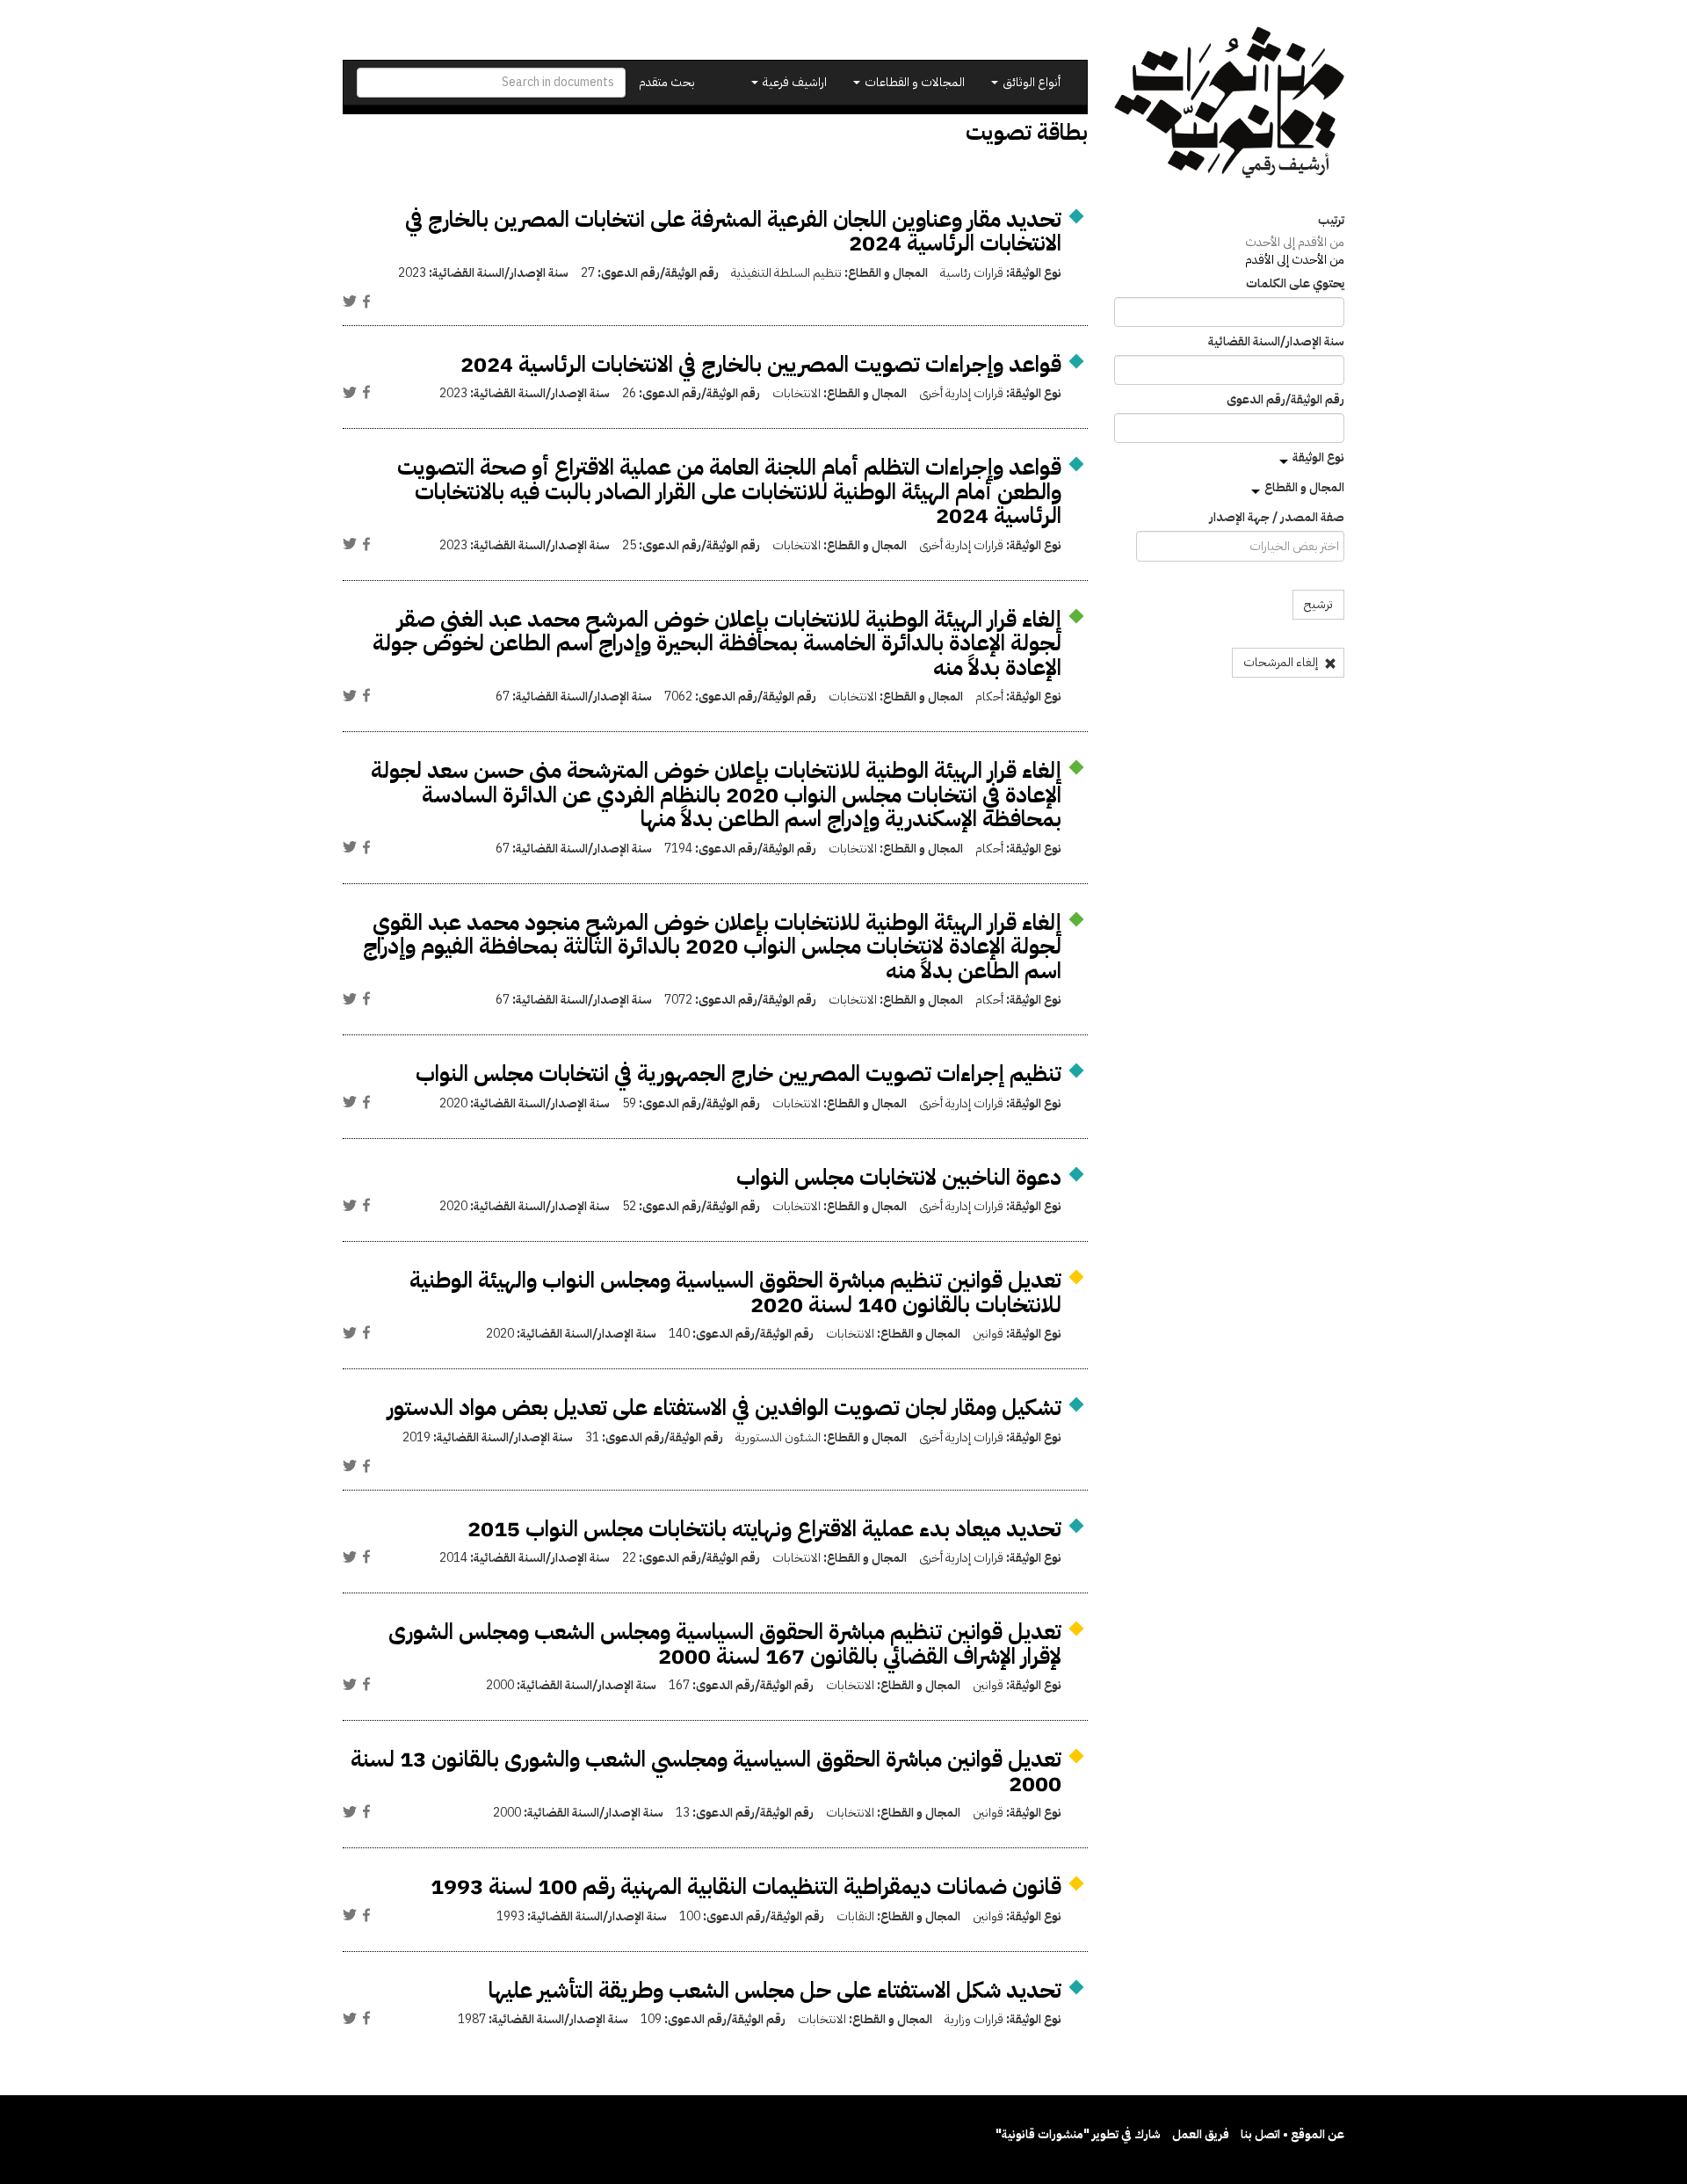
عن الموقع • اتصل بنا (1292, 2134)
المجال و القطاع (1304, 487)
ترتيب (1331, 221)
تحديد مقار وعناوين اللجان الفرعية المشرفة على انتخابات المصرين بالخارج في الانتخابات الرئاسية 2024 (733, 232)
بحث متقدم (667, 82)
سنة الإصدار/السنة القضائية (1276, 342)
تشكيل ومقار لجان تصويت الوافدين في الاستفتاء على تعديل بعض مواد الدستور (724, 1408)
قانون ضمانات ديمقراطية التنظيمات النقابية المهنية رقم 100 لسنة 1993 (746, 1887)
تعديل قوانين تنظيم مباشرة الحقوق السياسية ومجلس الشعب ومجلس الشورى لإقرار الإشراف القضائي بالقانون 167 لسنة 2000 (725, 1644)
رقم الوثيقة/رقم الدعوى (1285, 400)
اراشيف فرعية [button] (793, 82)
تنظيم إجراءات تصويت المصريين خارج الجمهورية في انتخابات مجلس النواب (739, 1074)
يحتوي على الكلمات (1295, 284)
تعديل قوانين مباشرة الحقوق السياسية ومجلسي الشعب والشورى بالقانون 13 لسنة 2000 (706, 1771)
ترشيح (1318, 604)
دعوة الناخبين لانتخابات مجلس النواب (899, 1177)
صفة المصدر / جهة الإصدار (1277, 518)
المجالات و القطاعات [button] (913, 82)
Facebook (366, 301)
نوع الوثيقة (1318, 457)
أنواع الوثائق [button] (1030, 82)
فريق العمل (1201, 2134)
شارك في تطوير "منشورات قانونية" (1078, 2134)
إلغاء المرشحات (1282, 662)
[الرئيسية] (1230, 102)
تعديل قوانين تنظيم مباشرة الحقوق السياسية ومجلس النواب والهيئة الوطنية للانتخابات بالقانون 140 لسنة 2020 (735, 1292)
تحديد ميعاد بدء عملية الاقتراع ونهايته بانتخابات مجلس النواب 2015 (764, 1529)
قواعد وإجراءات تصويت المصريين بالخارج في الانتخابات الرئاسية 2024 (761, 364)
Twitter (350, 301)
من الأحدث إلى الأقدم (1295, 260)
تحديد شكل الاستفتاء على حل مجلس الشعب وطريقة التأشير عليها (775, 1990)
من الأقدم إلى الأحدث (1295, 242)
